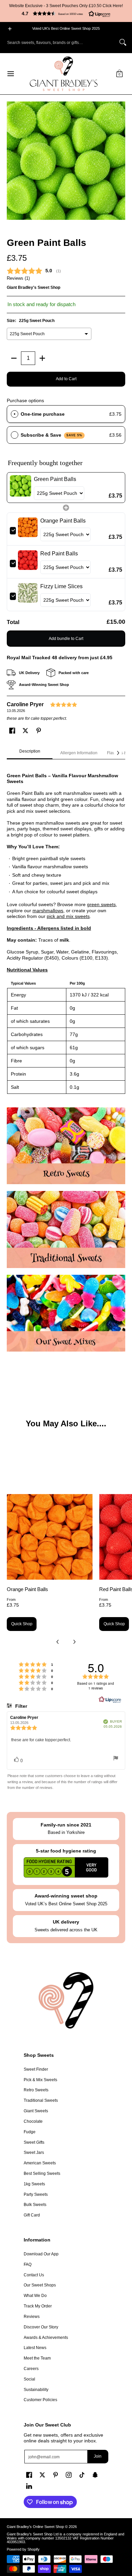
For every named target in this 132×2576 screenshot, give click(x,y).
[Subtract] (14, 358)
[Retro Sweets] (66, 1146)
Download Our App (41, 2254)
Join (98, 2456)
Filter (20, 1706)
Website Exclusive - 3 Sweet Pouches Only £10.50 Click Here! (66, 6)
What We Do (35, 2296)
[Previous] (58, 1642)
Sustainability (36, 2390)
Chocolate (33, 2121)
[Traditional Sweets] (66, 1229)
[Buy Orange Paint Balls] (50, 1537)
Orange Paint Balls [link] (63, 521)
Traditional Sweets (41, 2100)
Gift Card (32, 2215)
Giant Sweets (36, 2111)
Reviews (32, 2317)
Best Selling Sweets (42, 2173)
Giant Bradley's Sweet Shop (34, 287)
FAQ (28, 2264)
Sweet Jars (34, 2153)
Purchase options (25, 400)
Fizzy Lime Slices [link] (61, 586)
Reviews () (18, 278)
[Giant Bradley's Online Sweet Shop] (64, 74)
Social (29, 2379)
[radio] (15, 414)
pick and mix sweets (68, 916)
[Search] (123, 42)
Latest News (35, 2348)
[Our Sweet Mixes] (66, 1313)
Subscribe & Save (52, 435)
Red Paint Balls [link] (59, 554)
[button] (66, 14)
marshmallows (48, 911)
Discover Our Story (41, 2327)
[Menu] (10, 74)
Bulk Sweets (35, 2205)
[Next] (118, 753)
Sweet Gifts (34, 2142)
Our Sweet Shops (40, 2285)
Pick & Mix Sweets (40, 2080)
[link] (20, 488)
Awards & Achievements (46, 2338)
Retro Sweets (36, 2090)
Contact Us (34, 2275)
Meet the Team (37, 2358)
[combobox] (61, 42)
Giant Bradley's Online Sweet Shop (35, 2527)
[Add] (42, 358)
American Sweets (40, 2163)
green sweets (101, 904)
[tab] (30, 753)
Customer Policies (40, 2400)
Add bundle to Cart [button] (66, 639)
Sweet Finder (36, 2069)
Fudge (30, 2132)
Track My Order (38, 2306)
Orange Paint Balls (27, 1589)
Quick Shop (22, 1624)
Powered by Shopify (23, 2549)
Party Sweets (36, 2194)
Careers (31, 2369)
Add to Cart (66, 379)
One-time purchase (43, 414)
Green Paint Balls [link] (55, 479)
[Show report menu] (116, 1759)
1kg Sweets (34, 2184)
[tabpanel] (66, 930)
